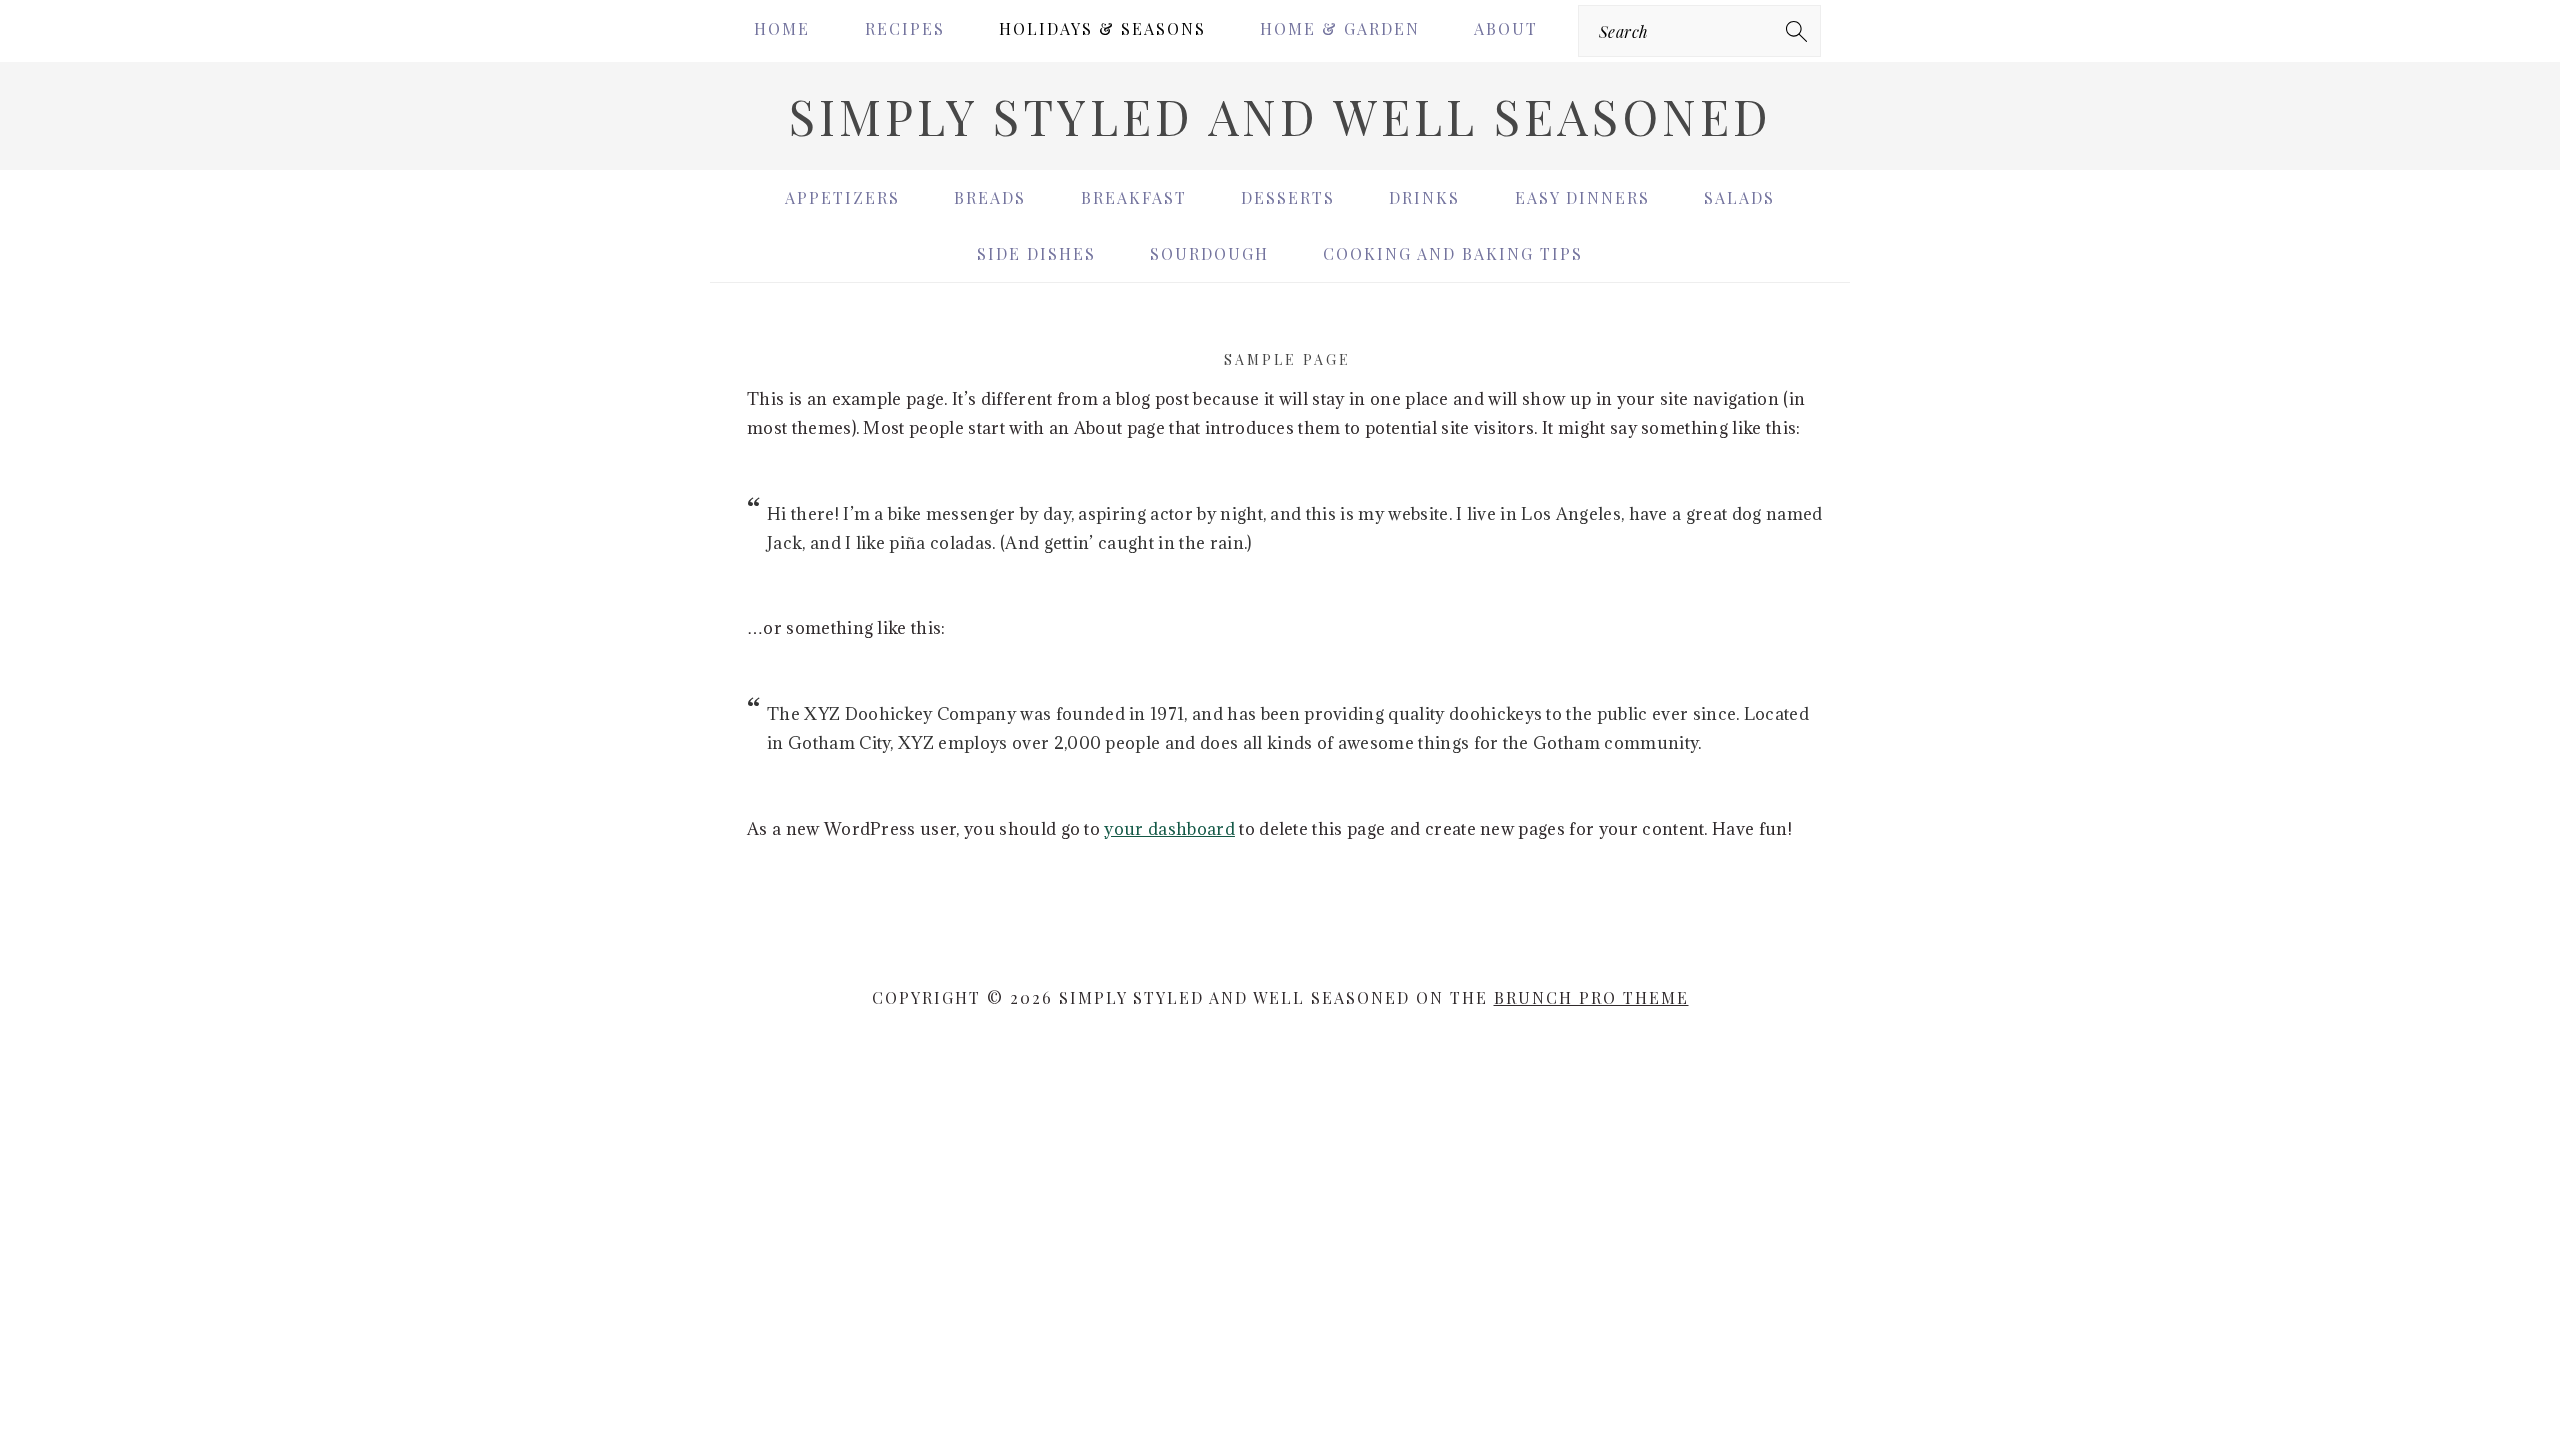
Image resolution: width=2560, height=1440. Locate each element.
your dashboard (1169, 829)
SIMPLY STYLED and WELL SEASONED (1280, 116)
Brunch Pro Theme (1591, 997)
